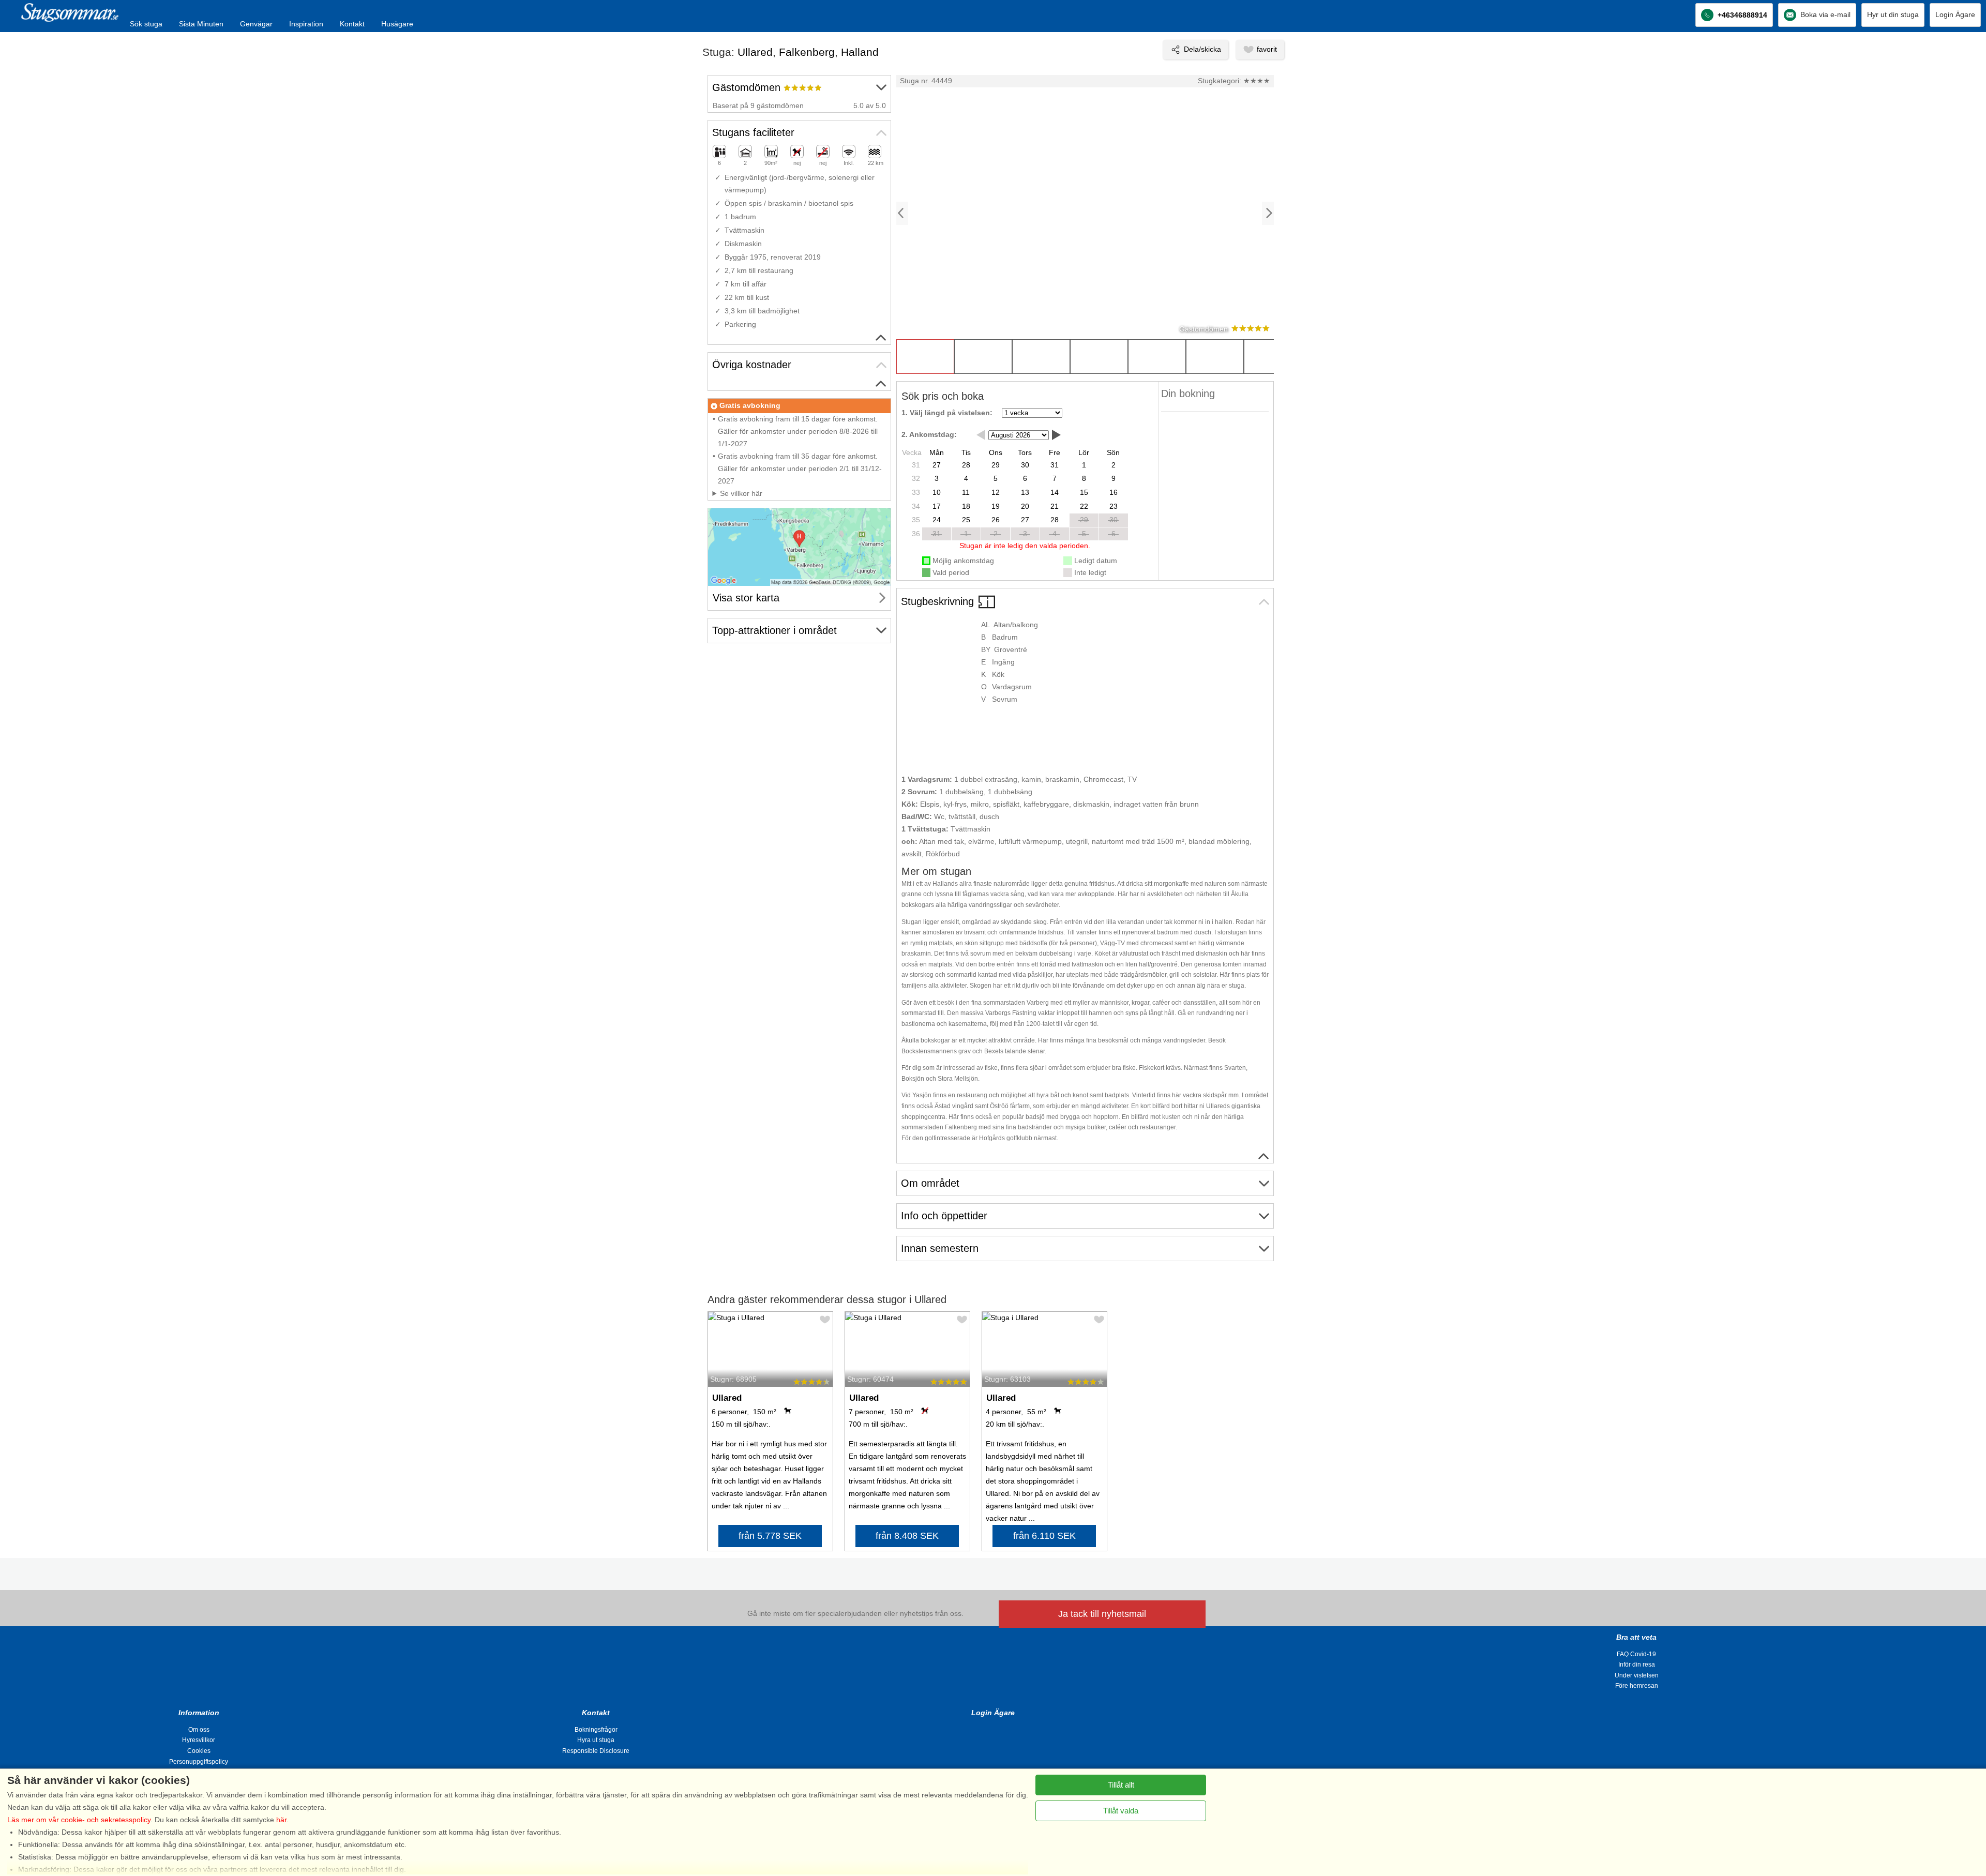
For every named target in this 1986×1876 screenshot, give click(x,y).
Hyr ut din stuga (1893, 14)
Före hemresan (1637, 1686)
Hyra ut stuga (596, 1740)
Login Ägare (1955, 14)
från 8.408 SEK (907, 1536)
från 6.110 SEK (1044, 1536)
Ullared (755, 52)
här (281, 1820)
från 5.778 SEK (770, 1536)
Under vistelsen (1637, 1675)
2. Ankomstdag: (929, 434)
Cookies (199, 1751)
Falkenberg (807, 52)
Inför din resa (1637, 1665)
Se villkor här (741, 493)
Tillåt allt (1121, 1785)
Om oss (199, 1730)
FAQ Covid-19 (1636, 1654)
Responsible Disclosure (596, 1751)
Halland (860, 52)
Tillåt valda (1121, 1811)
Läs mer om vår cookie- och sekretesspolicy (79, 1820)
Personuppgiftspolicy (199, 1762)
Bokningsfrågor (596, 1730)
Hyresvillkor (199, 1740)
